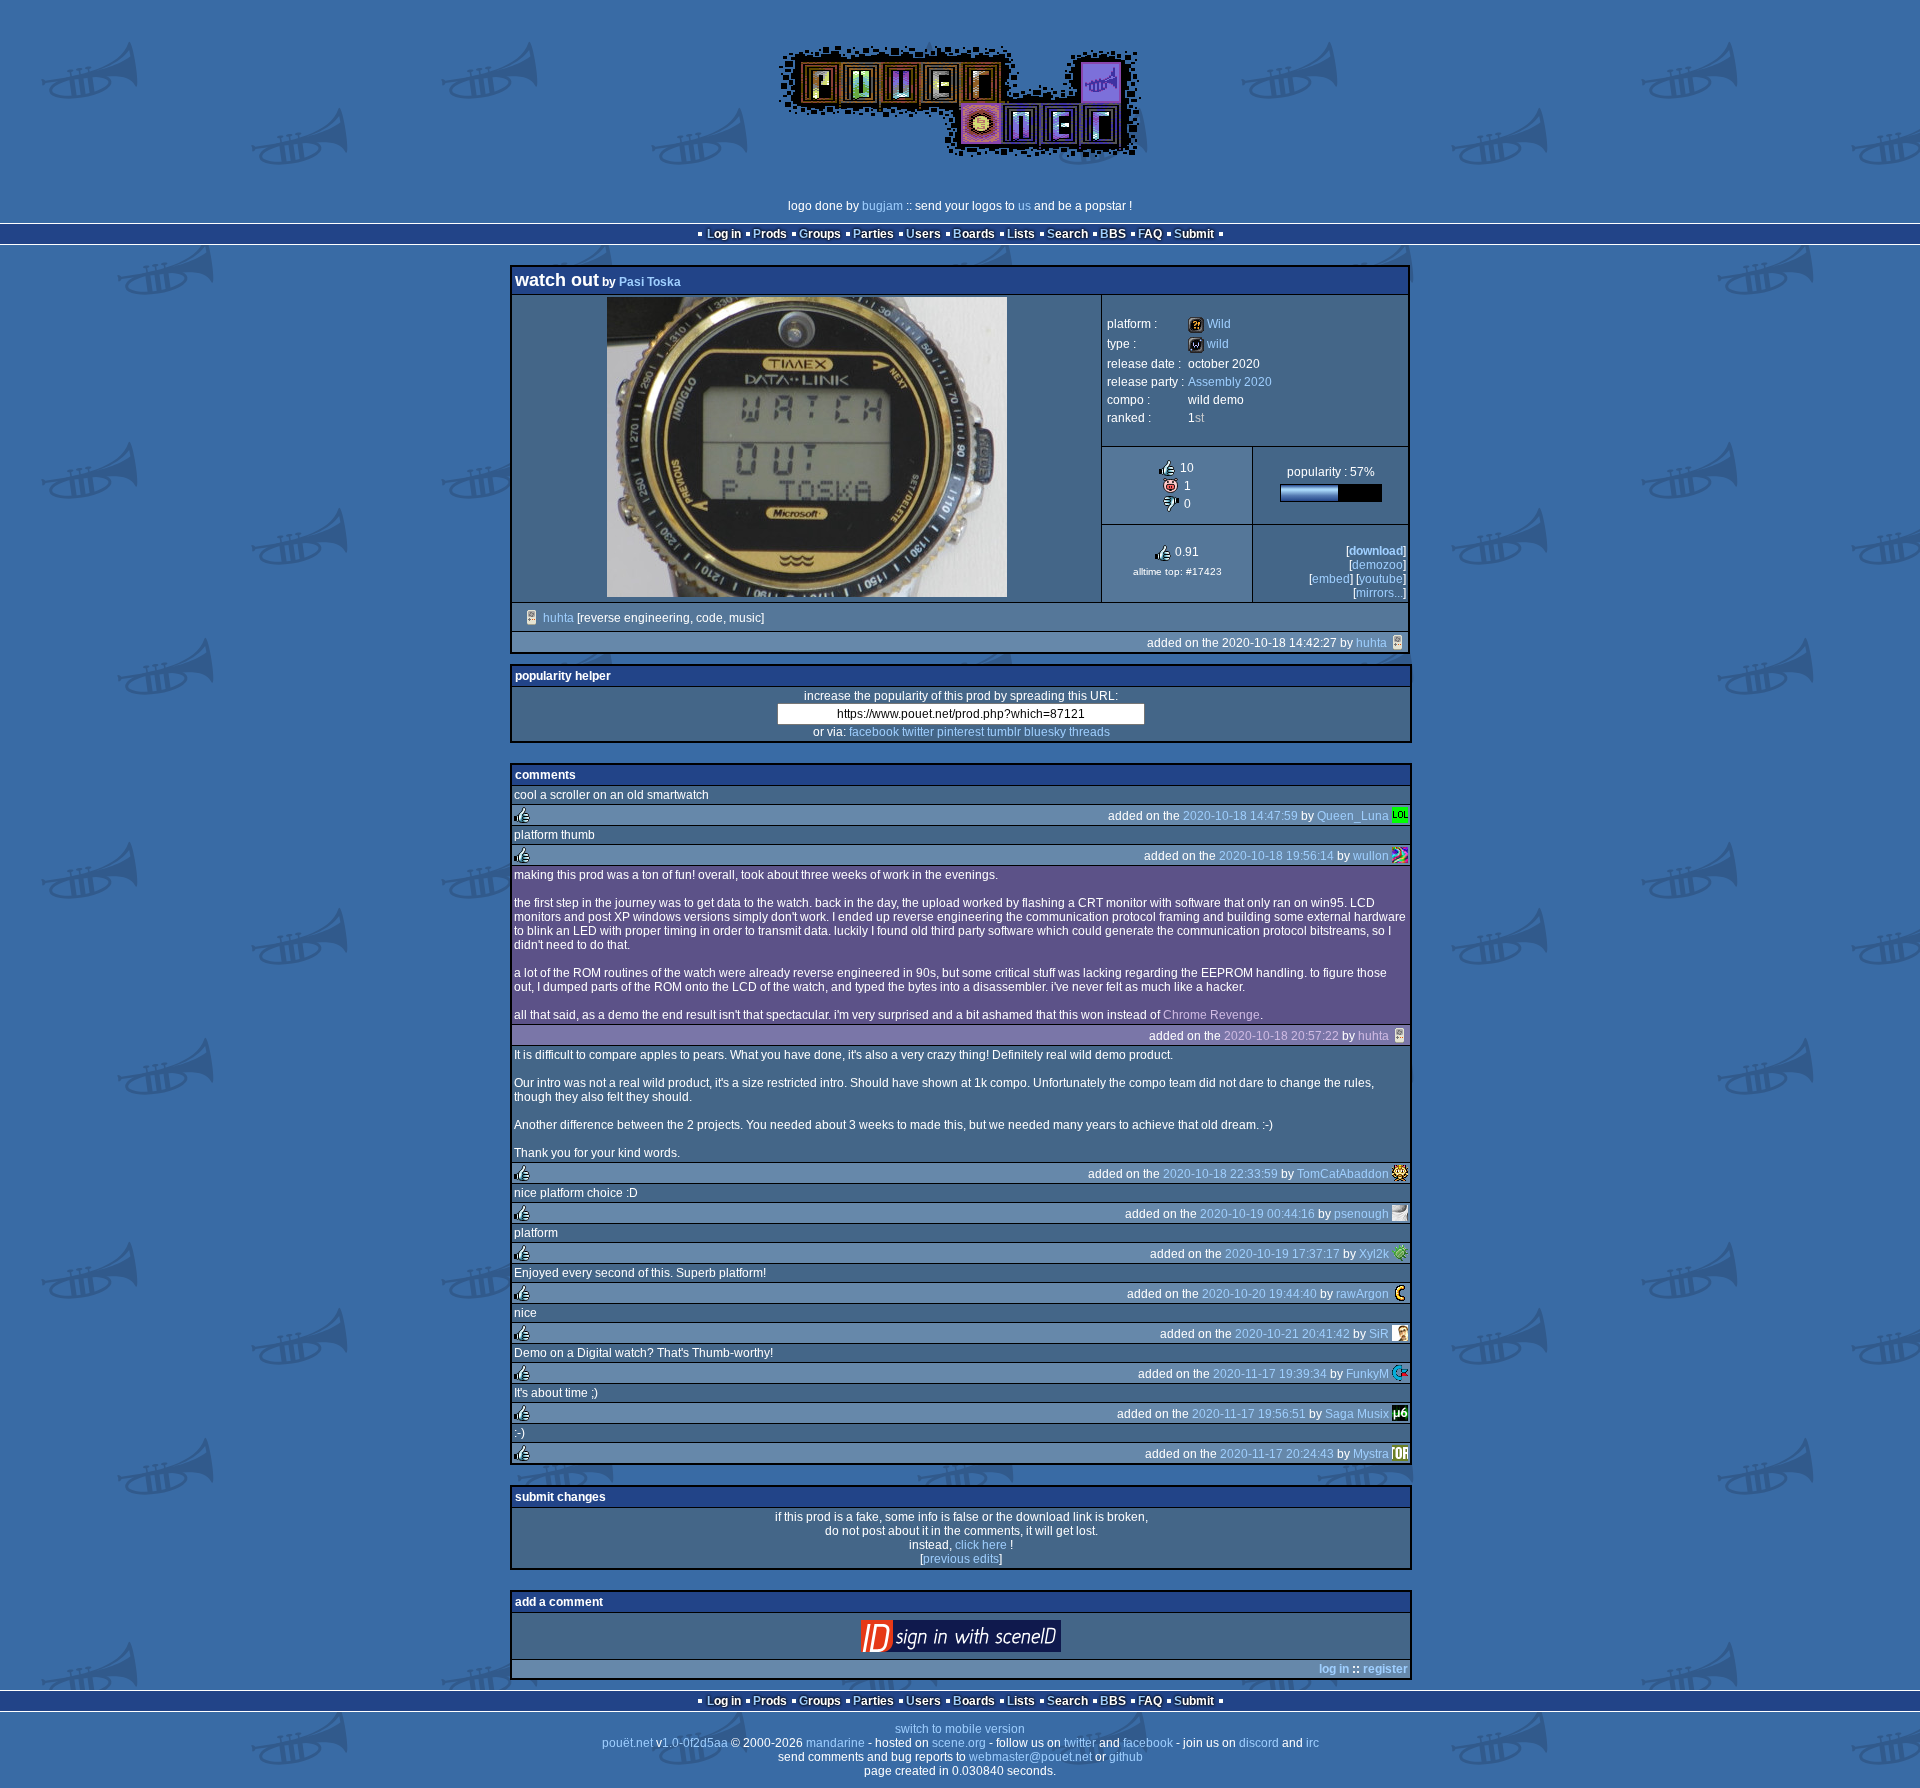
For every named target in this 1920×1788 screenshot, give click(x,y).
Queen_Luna (1353, 816)
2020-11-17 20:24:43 (1277, 1454)
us (1024, 206)
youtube (1381, 579)
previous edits (961, 1559)
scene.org (959, 1743)
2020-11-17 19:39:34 (1270, 1374)
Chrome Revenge (1211, 1015)
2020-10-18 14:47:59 (1240, 816)
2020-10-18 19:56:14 (1276, 856)
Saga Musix (1357, 1414)
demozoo (1377, 565)
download (1376, 551)
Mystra (1371, 1454)
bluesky (1045, 732)
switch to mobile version (960, 1729)
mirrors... (1379, 593)
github (1126, 1757)
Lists (1021, 234)
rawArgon (1362, 1294)
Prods (770, 234)
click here (981, 1545)
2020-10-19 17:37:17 (1282, 1254)
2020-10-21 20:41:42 (1292, 1334)
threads (1089, 732)
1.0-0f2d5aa (695, 1743)
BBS (1113, 234)
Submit (1194, 234)
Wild (1209, 324)
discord (1259, 1743)
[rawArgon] (1400, 1294)
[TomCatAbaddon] (1400, 1174)
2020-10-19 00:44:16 (1257, 1214)
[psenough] (1400, 1214)
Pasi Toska (650, 282)
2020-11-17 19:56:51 (1249, 1414)
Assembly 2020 (1230, 382)
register (1385, 1669)
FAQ (1150, 234)
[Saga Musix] (1400, 1414)
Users (923, 234)
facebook (874, 732)
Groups (820, 234)
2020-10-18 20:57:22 (1281, 1036)
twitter (918, 732)
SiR (1379, 1334)
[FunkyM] (1400, 1374)
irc (1312, 1743)
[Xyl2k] (1400, 1254)
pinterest (960, 732)
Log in (724, 234)
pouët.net (627, 1743)
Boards (974, 234)
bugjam (882, 206)
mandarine (835, 1743)
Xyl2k (1374, 1254)
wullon (1371, 856)
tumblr (1004, 732)
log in (1334, 1669)
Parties (873, 234)
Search (1067, 234)
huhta (558, 618)
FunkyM (1367, 1374)
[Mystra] (1400, 1454)
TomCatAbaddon (1343, 1174)
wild (1208, 344)
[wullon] (1400, 856)
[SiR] (1400, 1334)
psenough (1361, 1214)
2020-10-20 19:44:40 (1259, 1294)
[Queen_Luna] (1400, 816)
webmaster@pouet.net (1030, 1757)
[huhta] (532, 618)
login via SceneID (994, 1640)
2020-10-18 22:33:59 (1220, 1174)
